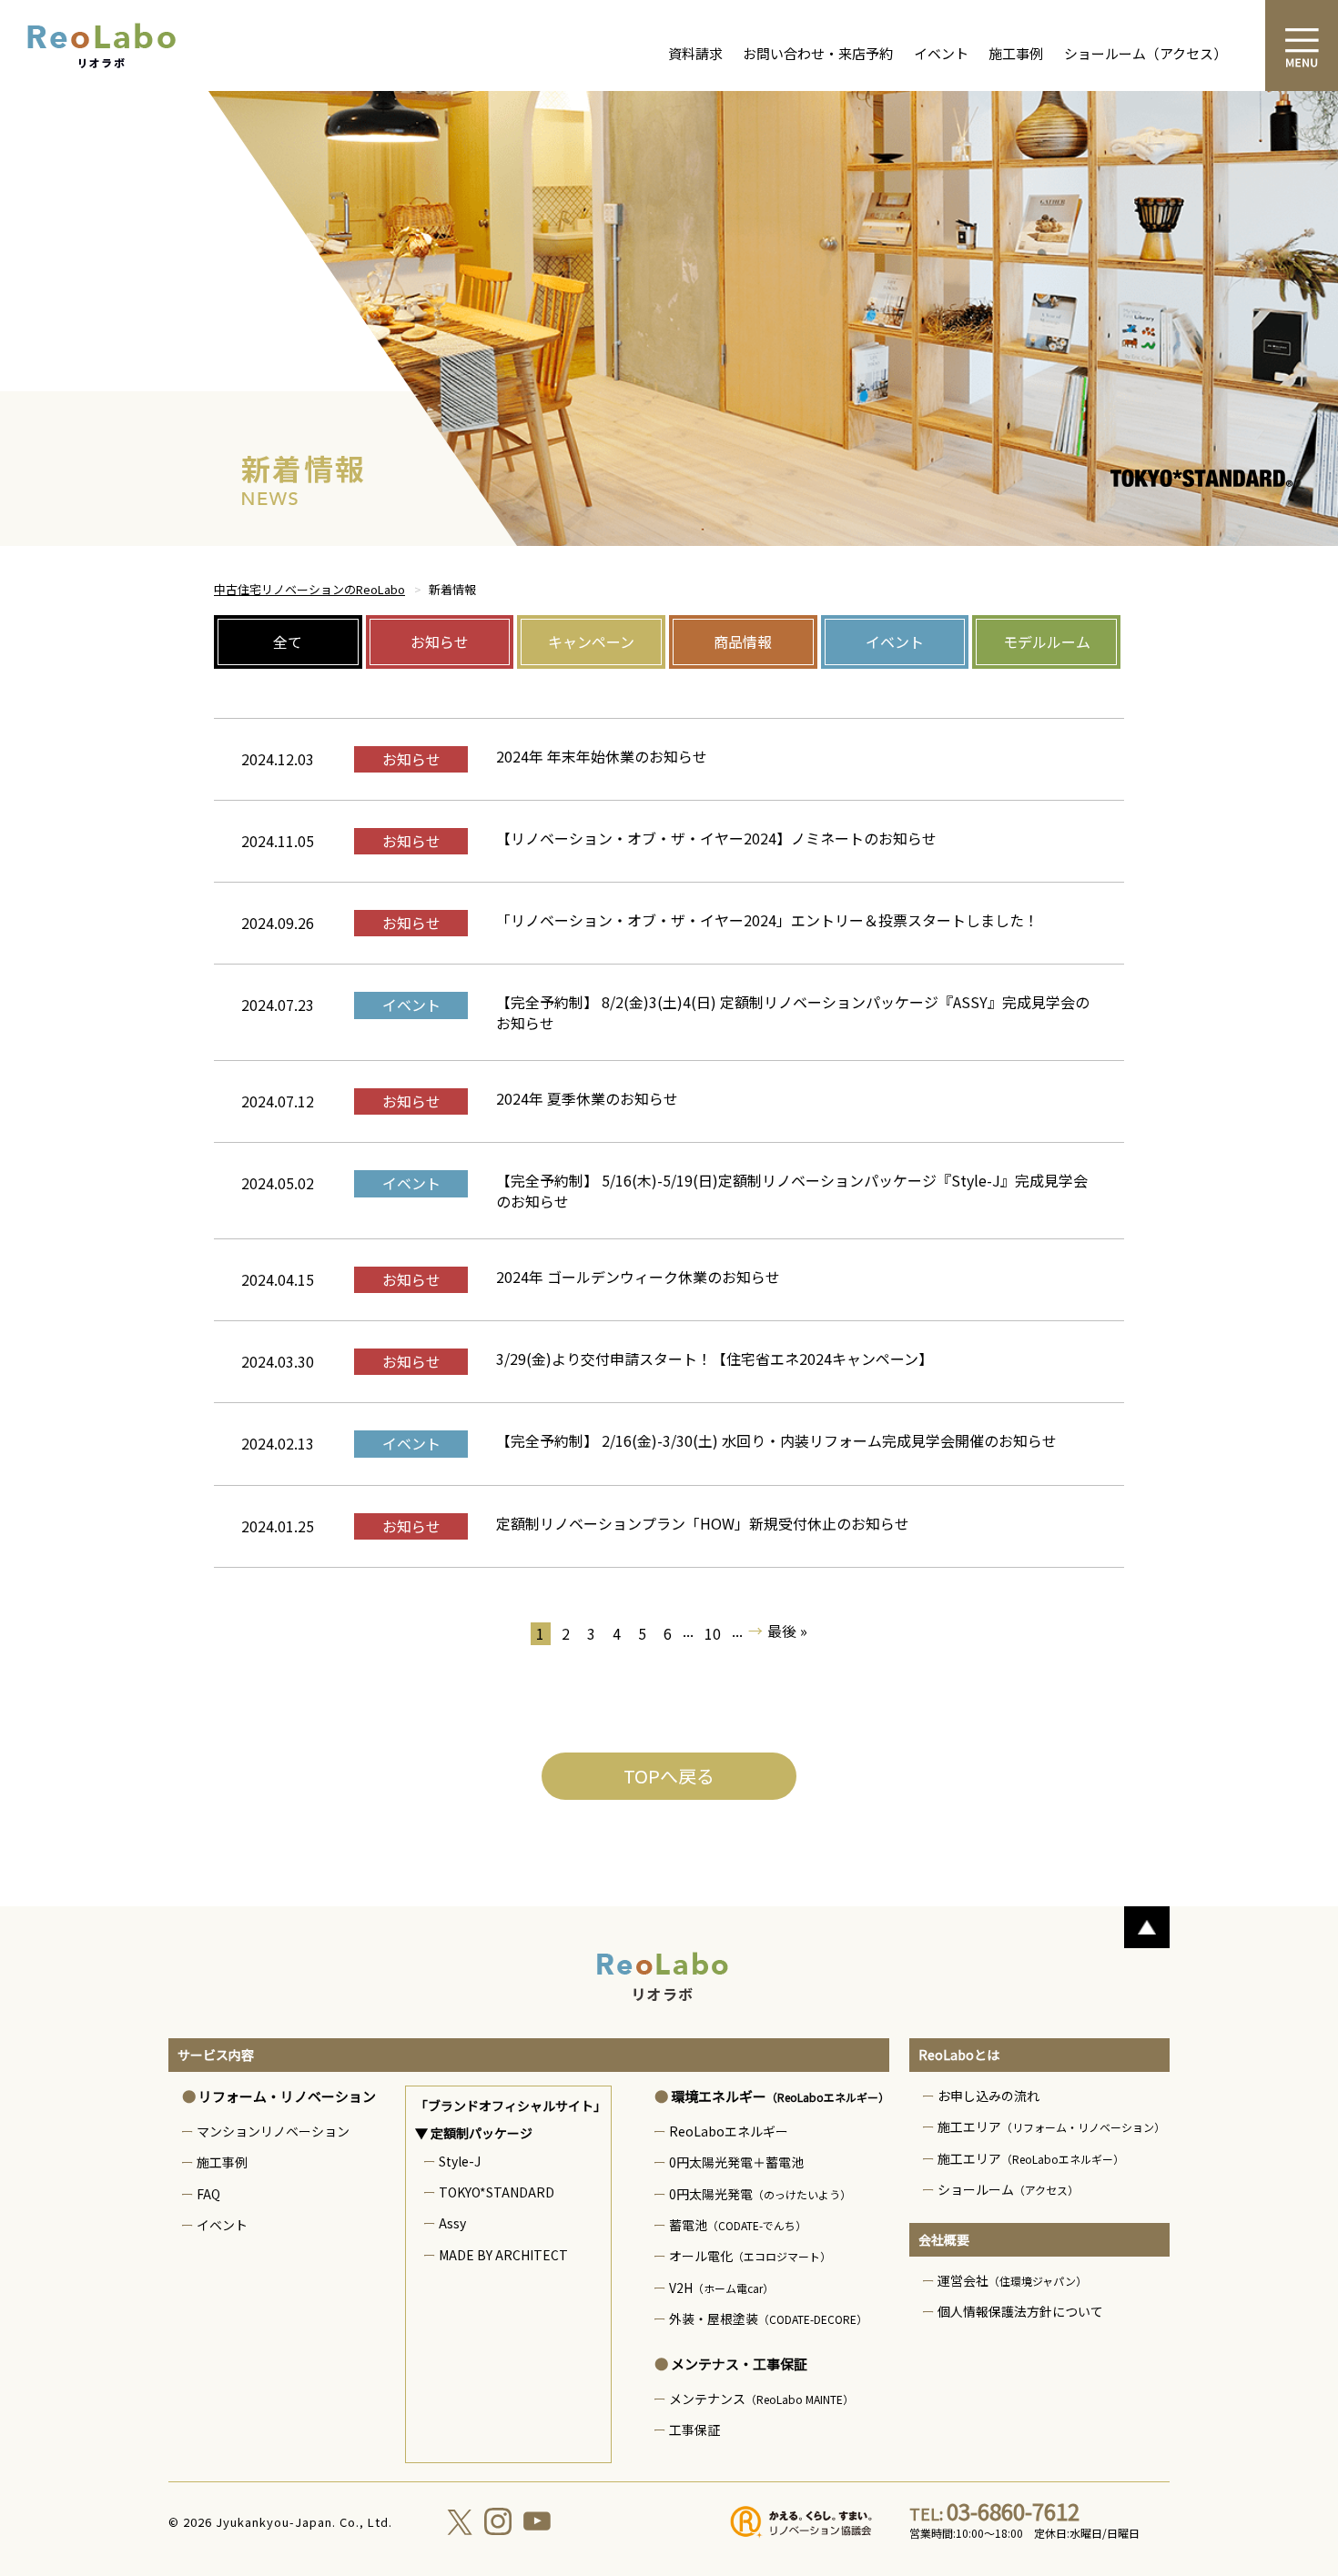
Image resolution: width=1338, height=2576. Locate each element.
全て (288, 641)
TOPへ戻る (669, 1776)
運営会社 (1012, 2280)
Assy (452, 2223)
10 (713, 1633)
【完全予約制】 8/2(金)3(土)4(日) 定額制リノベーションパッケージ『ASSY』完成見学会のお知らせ (793, 1012)
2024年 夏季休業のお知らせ (587, 1098)
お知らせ (440, 641)
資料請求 (695, 53)
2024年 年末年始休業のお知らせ (602, 756)
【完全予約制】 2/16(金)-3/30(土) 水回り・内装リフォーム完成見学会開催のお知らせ (776, 1440)
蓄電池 (738, 2225)
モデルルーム (1047, 641)
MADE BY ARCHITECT (503, 2255)
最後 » (787, 1632)
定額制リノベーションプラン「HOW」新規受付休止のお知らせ (703, 1523)
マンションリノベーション (273, 2131)
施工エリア (1051, 2126)
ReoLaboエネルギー (729, 2131)
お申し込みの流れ (988, 2096)
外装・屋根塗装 (768, 2318)
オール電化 (750, 2256)
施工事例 (1016, 53)
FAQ (208, 2194)
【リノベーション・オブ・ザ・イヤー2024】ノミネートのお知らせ (716, 838)
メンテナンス (761, 2399)
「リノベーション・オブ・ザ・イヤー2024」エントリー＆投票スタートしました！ (767, 920)
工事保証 (694, 2430)
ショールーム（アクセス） (1145, 53)
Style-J (460, 2161)
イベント (941, 53)
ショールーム (1008, 2189)
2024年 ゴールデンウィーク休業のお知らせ (638, 1277)
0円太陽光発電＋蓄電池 (736, 2162)
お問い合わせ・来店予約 (818, 53)
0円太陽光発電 (760, 2194)
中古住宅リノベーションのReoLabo (309, 589)
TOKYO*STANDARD (497, 2192)
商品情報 (743, 641)
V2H (721, 2288)
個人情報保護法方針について (1020, 2311)
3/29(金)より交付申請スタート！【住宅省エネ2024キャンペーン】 (715, 1359)
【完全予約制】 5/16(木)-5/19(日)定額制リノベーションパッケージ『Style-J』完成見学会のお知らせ (792, 1190)
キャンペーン (591, 641)
